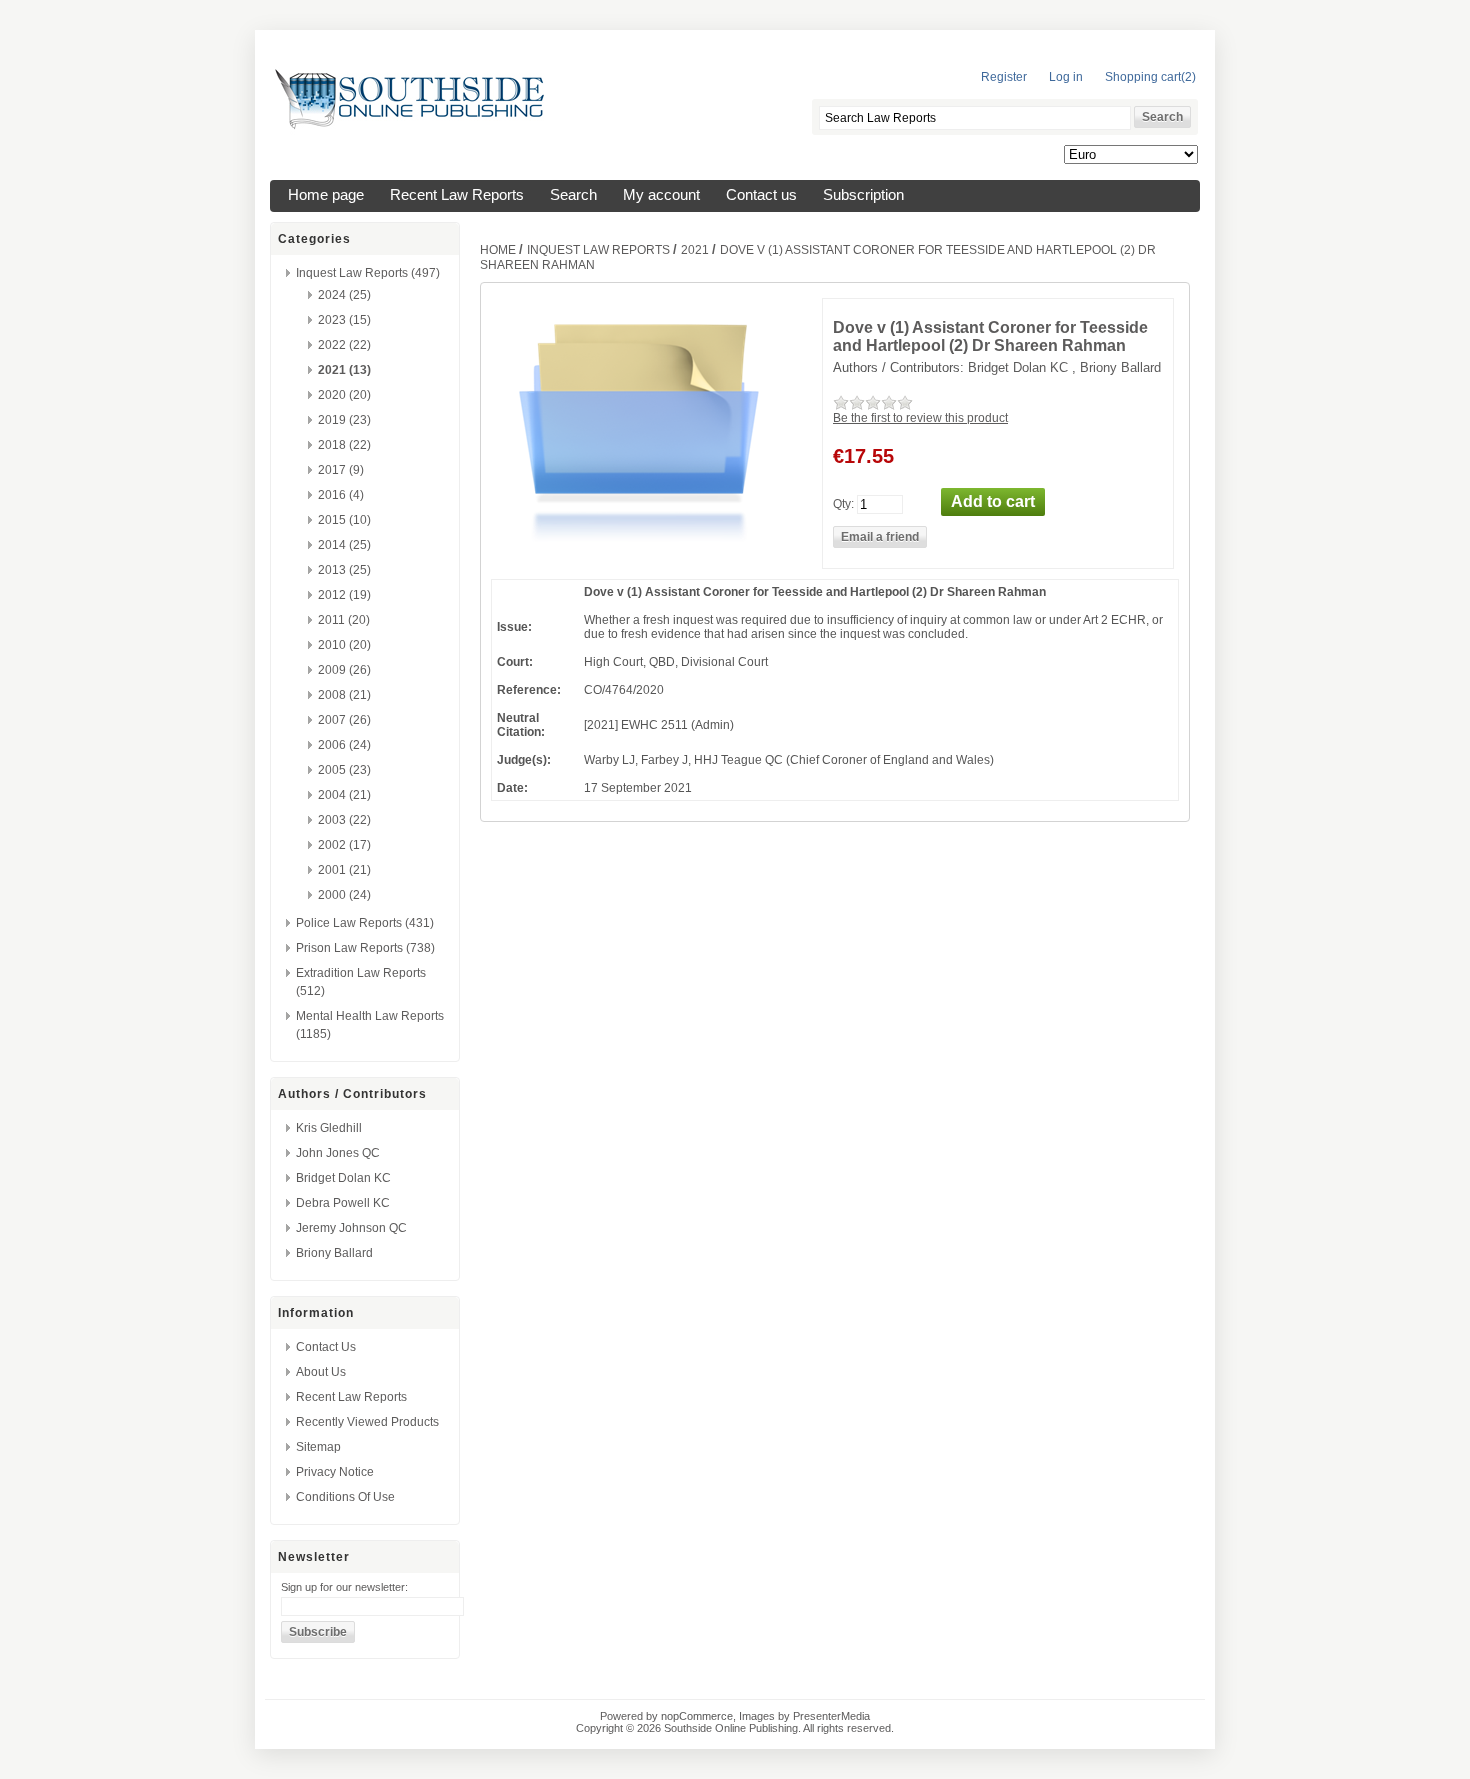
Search (573, 195)
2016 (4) (341, 495)
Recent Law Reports (457, 195)
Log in (1066, 77)
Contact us (761, 195)
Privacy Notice (335, 1472)
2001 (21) (344, 870)
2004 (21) (344, 795)
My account (661, 195)
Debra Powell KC (343, 1203)
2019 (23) (344, 420)
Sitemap (318, 1447)
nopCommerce (697, 1716)
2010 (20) (344, 645)
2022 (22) (344, 345)
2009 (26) (344, 670)
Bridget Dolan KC (343, 1178)
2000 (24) (344, 895)
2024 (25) (344, 295)
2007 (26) (344, 720)
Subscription (863, 195)
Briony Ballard (334, 1253)
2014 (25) (344, 545)
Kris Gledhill (329, 1128)
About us (321, 1372)
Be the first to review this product (920, 418)
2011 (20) (344, 620)
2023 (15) (344, 320)
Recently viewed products (367, 1422)
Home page (326, 195)
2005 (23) (344, 770)
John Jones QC (338, 1153)
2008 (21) (344, 695)
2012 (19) (344, 595)
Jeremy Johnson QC (351, 1228)
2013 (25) (344, 570)
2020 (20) (344, 395)
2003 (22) (344, 820)
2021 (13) (344, 370)
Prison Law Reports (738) (365, 948)
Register (1004, 77)
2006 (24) (344, 745)
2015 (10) (344, 520)
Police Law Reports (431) (365, 923)
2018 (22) (344, 445)
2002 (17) (344, 845)
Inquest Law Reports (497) (368, 273)
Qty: (843, 503)
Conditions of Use (345, 1497)
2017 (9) (341, 470)
